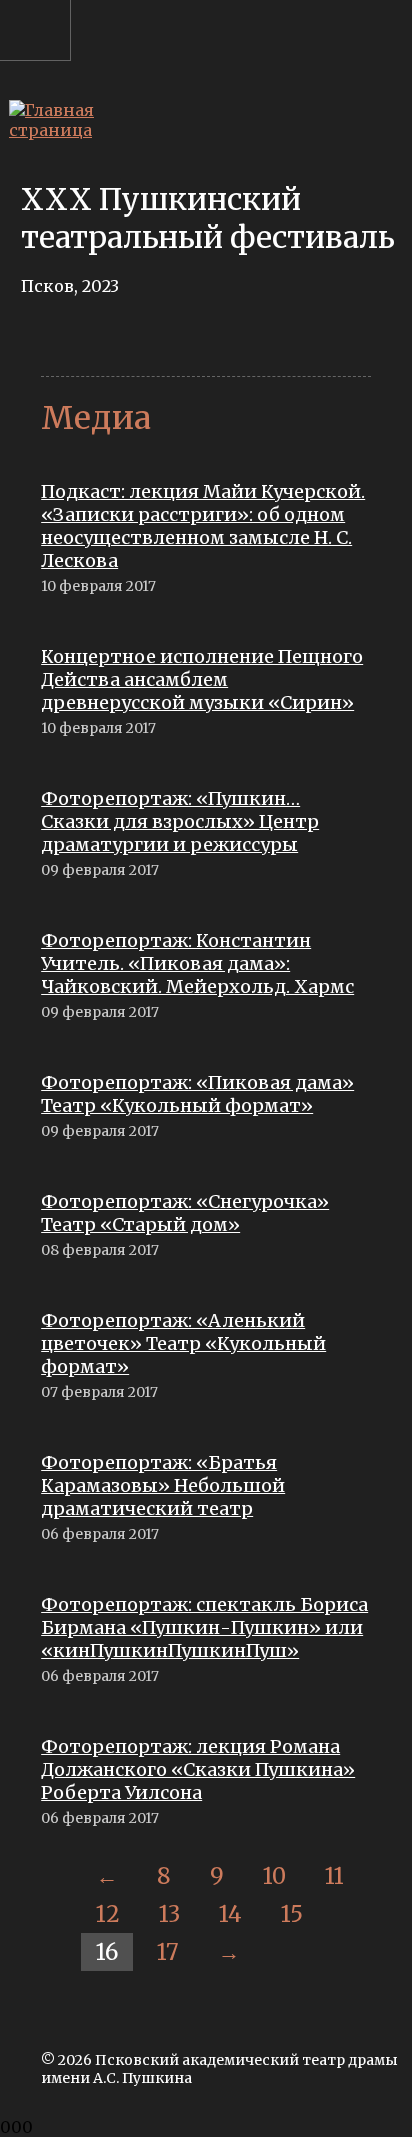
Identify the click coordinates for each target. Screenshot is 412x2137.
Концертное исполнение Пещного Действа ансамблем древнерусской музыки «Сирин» (202, 679)
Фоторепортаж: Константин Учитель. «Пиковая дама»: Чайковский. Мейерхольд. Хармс (197, 963)
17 (168, 1952)
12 (108, 1914)
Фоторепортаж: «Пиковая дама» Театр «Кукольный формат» (197, 1094)
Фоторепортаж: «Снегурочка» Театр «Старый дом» (185, 1213)
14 (230, 1914)
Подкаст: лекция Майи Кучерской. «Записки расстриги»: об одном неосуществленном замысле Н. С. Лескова (203, 526)
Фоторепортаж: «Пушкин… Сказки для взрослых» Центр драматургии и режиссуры (180, 821)
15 (292, 1914)
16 (107, 1952)
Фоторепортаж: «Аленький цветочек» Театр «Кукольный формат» (183, 1343)
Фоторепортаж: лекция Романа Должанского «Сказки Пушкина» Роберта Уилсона (198, 1769)
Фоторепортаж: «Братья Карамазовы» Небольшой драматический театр (163, 1485)
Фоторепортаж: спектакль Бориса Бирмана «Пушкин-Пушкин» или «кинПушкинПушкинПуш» (204, 1627)
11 (334, 1876)
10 (274, 1876)
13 (169, 1914)
